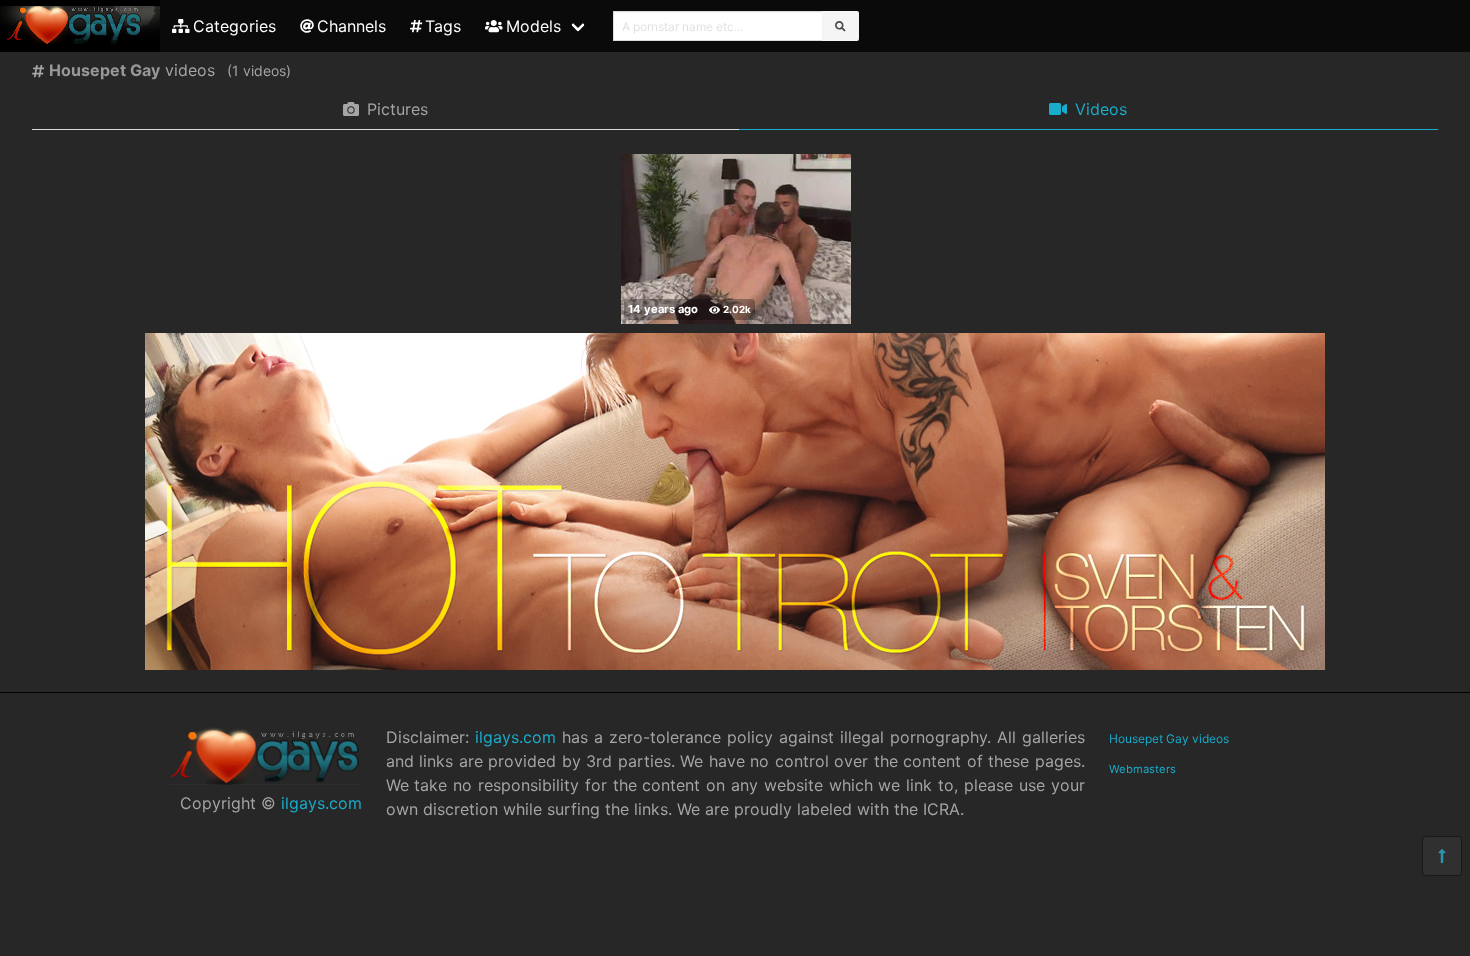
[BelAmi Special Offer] (735, 664)
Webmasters (1142, 769)
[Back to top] (1442, 856)
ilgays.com (321, 803)
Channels (351, 26)
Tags (443, 26)
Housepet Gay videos (1169, 738)
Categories (234, 26)
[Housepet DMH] (736, 239)
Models (533, 26)
